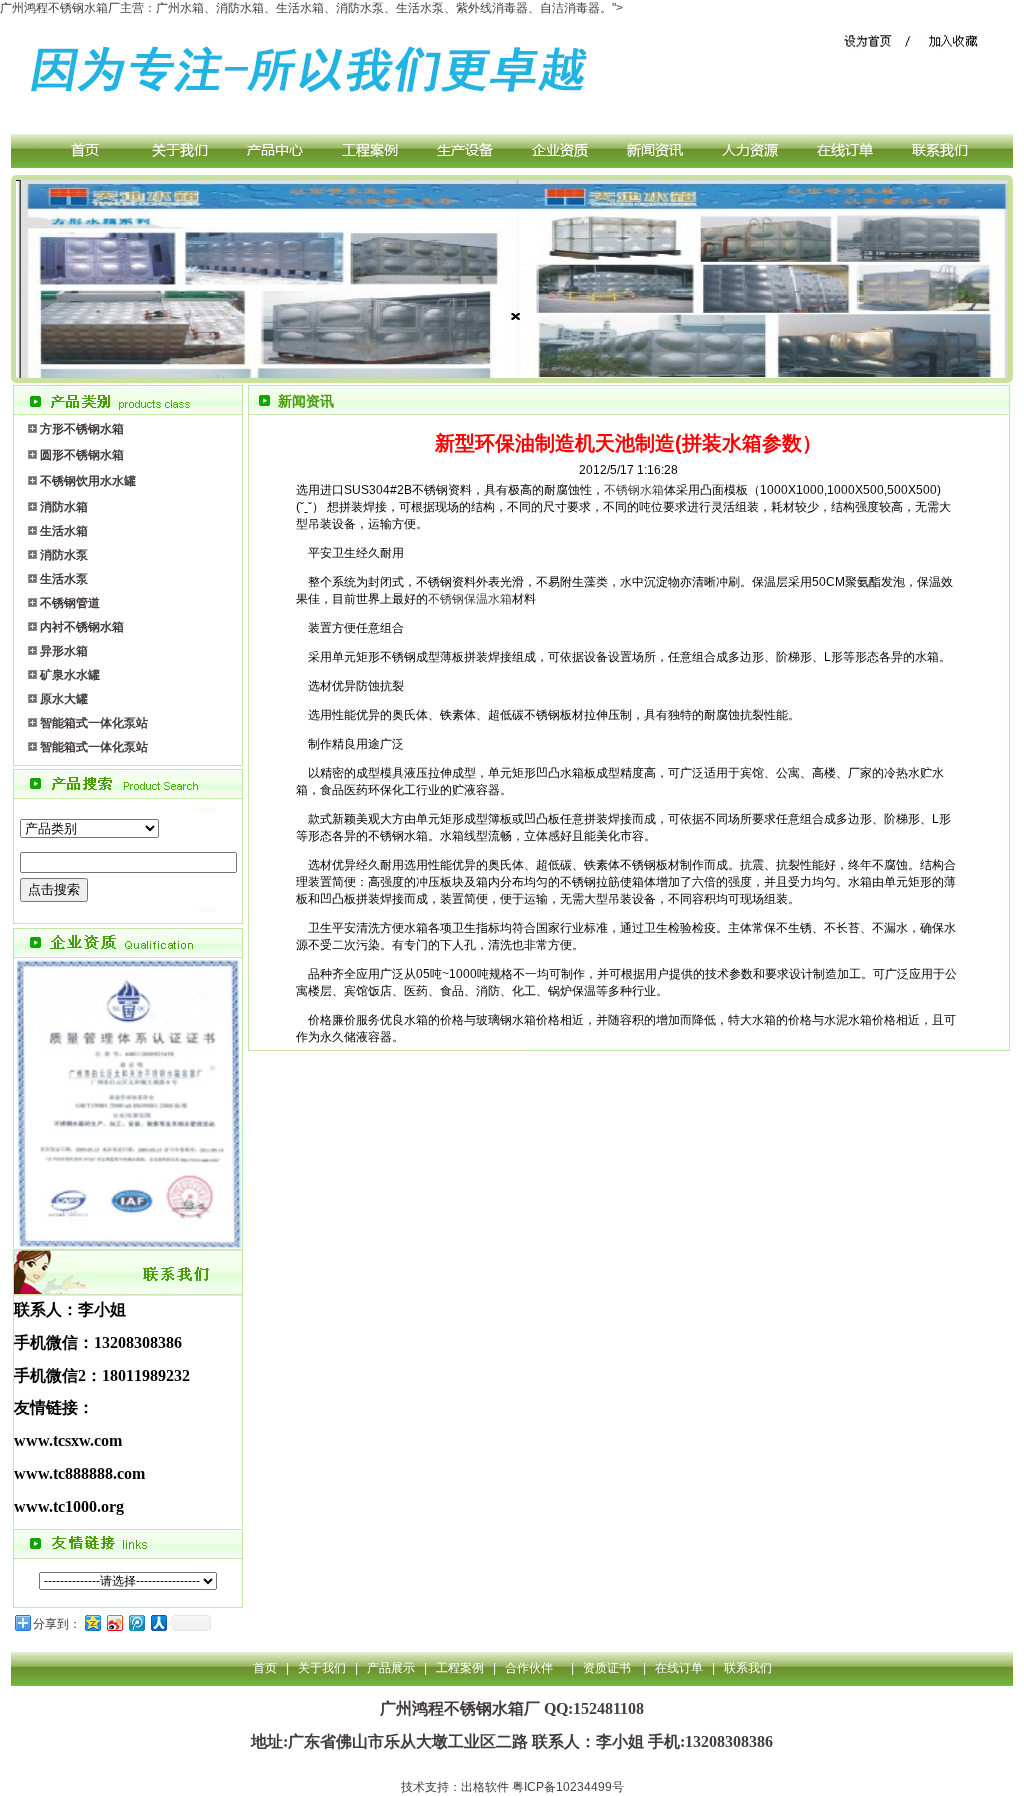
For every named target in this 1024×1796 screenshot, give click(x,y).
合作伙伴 (529, 1668)
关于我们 (322, 1668)
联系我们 (748, 1668)
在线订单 (679, 1668)
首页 (265, 1668)
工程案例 (460, 1668)
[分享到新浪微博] (114, 1622)
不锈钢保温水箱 (470, 599)
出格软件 (485, 1787)
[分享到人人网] (158, 1622)
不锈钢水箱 (634, 490)
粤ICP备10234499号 (568, 1787)
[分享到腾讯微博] (136, 1622)
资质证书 (608, 1668)
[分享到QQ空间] (92, 1622)
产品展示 (391, 1668)
